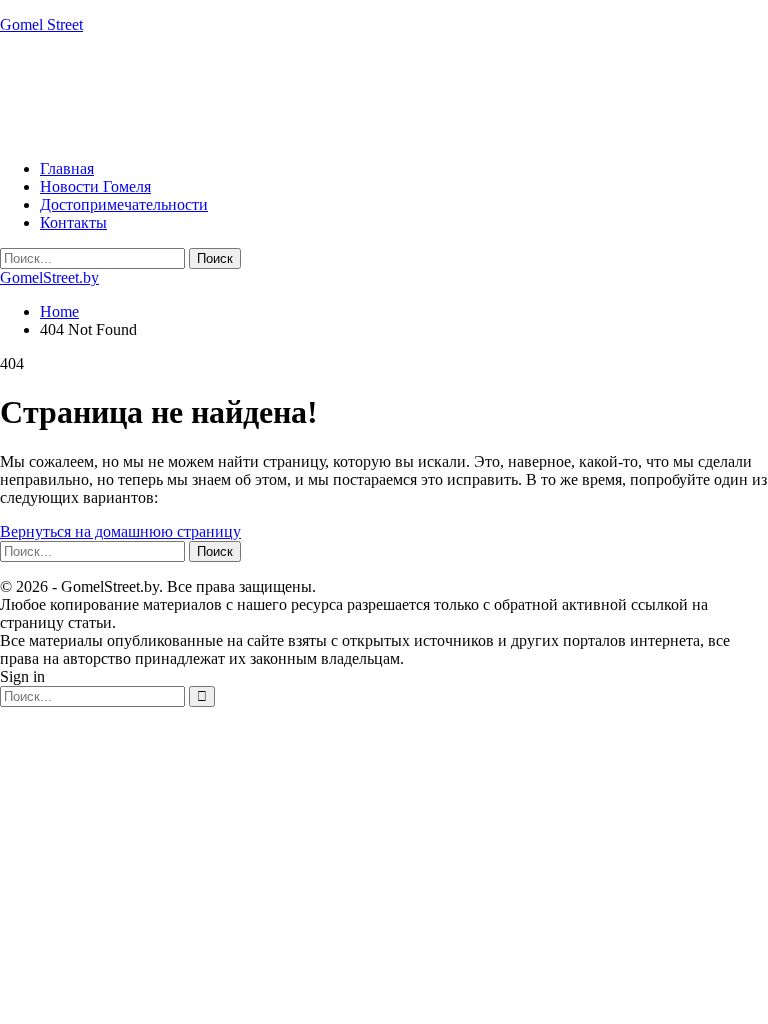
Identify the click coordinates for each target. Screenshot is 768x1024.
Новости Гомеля (95, 186)
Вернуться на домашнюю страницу (120, 531)
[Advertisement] (364, 95)
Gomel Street (41, 24)
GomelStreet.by (49, 277)
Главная (67, 168)
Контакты (73, 222)
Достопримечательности (124, 204)
